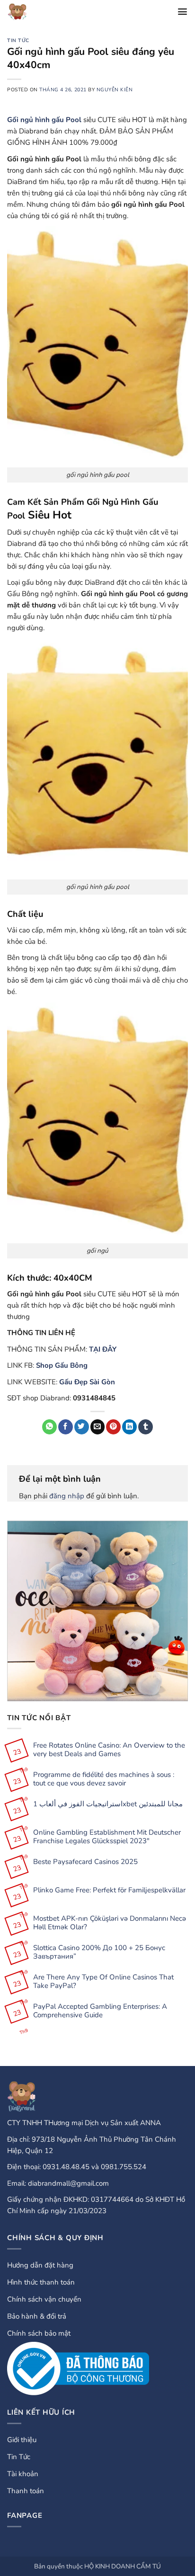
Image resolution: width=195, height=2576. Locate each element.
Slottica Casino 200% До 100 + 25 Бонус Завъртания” (99, 1952)
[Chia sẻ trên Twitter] (82, 1427)
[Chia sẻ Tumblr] (146, 1427)
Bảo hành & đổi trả (37, 2316)
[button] (182, 12)
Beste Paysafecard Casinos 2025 (85, 1862)
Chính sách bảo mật (39, 2333)
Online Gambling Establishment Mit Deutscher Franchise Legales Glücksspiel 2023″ (107, 1837)
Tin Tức (18, 40)
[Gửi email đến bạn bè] (98, 1427)
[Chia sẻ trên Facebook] (66, 1427)
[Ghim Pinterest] (113, 1427)
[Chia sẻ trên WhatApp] (49, 1427)
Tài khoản (23, 2474)
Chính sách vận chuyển (44, 2299)
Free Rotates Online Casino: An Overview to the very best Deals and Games (109, 1750)
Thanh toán (26, 2491)
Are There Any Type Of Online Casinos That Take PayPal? (103, 1981)
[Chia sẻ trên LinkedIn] (129, 1427)
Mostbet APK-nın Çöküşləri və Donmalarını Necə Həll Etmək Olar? (110, 1923)
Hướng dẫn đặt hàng (40, 2265)
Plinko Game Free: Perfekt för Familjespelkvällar (109, 1890)
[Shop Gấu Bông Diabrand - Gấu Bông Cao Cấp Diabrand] (27, 12)
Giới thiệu (22, 2440)
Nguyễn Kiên (115, 90)
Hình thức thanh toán (41, 2282)
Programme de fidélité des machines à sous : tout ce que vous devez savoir (104, 1779)
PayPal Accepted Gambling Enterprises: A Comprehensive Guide (100, 2011)
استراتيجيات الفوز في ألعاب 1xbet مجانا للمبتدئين (108, 1804)
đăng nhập (67, 1496)
